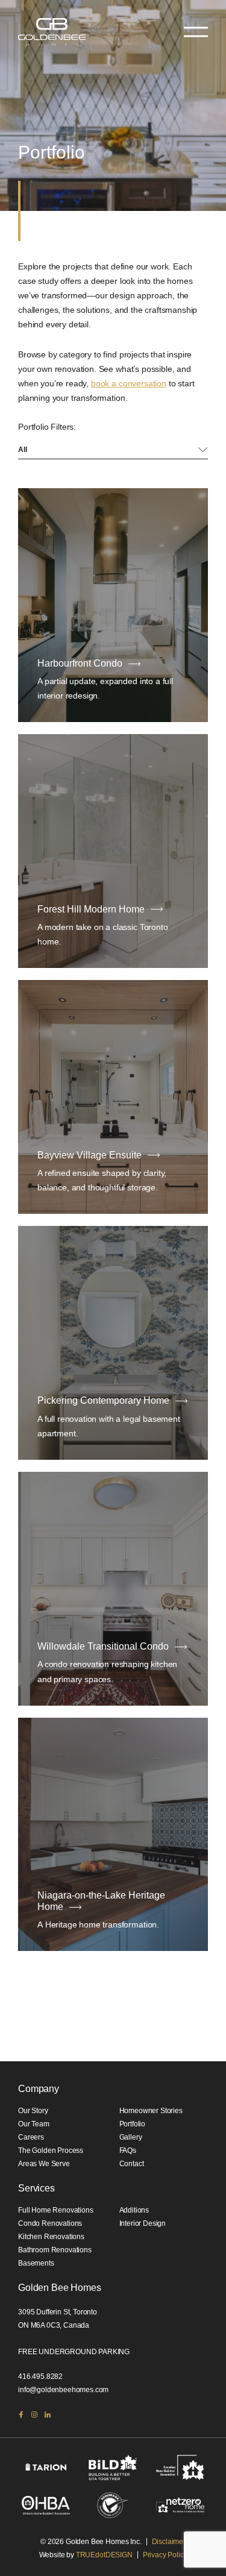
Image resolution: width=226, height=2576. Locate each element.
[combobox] (113, 450)
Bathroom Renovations (55, 2250)
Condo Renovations (50, 2223)
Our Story (33, 2111)
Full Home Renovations (56, 2210)
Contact (132, 2164)
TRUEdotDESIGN (104, 2555)
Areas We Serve (44, 2164)
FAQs (128, 2150)
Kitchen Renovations (51, 2237)
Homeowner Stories (151, 2111)
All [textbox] (23, 450)
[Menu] (196, 32)
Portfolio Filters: (47, 427)
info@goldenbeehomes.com (63, 2390)
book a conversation (129, 383)
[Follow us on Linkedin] (48, 2414)
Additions (134, 2210)
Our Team (34, 2124)
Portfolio (133, 2124)
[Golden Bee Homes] (52, 32)
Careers (31, 2137)
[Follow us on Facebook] (21, 2414)
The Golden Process (51, 2150)
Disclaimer (169, 2542)
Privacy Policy (165, 2555)
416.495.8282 (40, 2377)
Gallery (131, 2137)
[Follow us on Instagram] (34, 2414)
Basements (36, 2263)
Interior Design (143, 2223)
